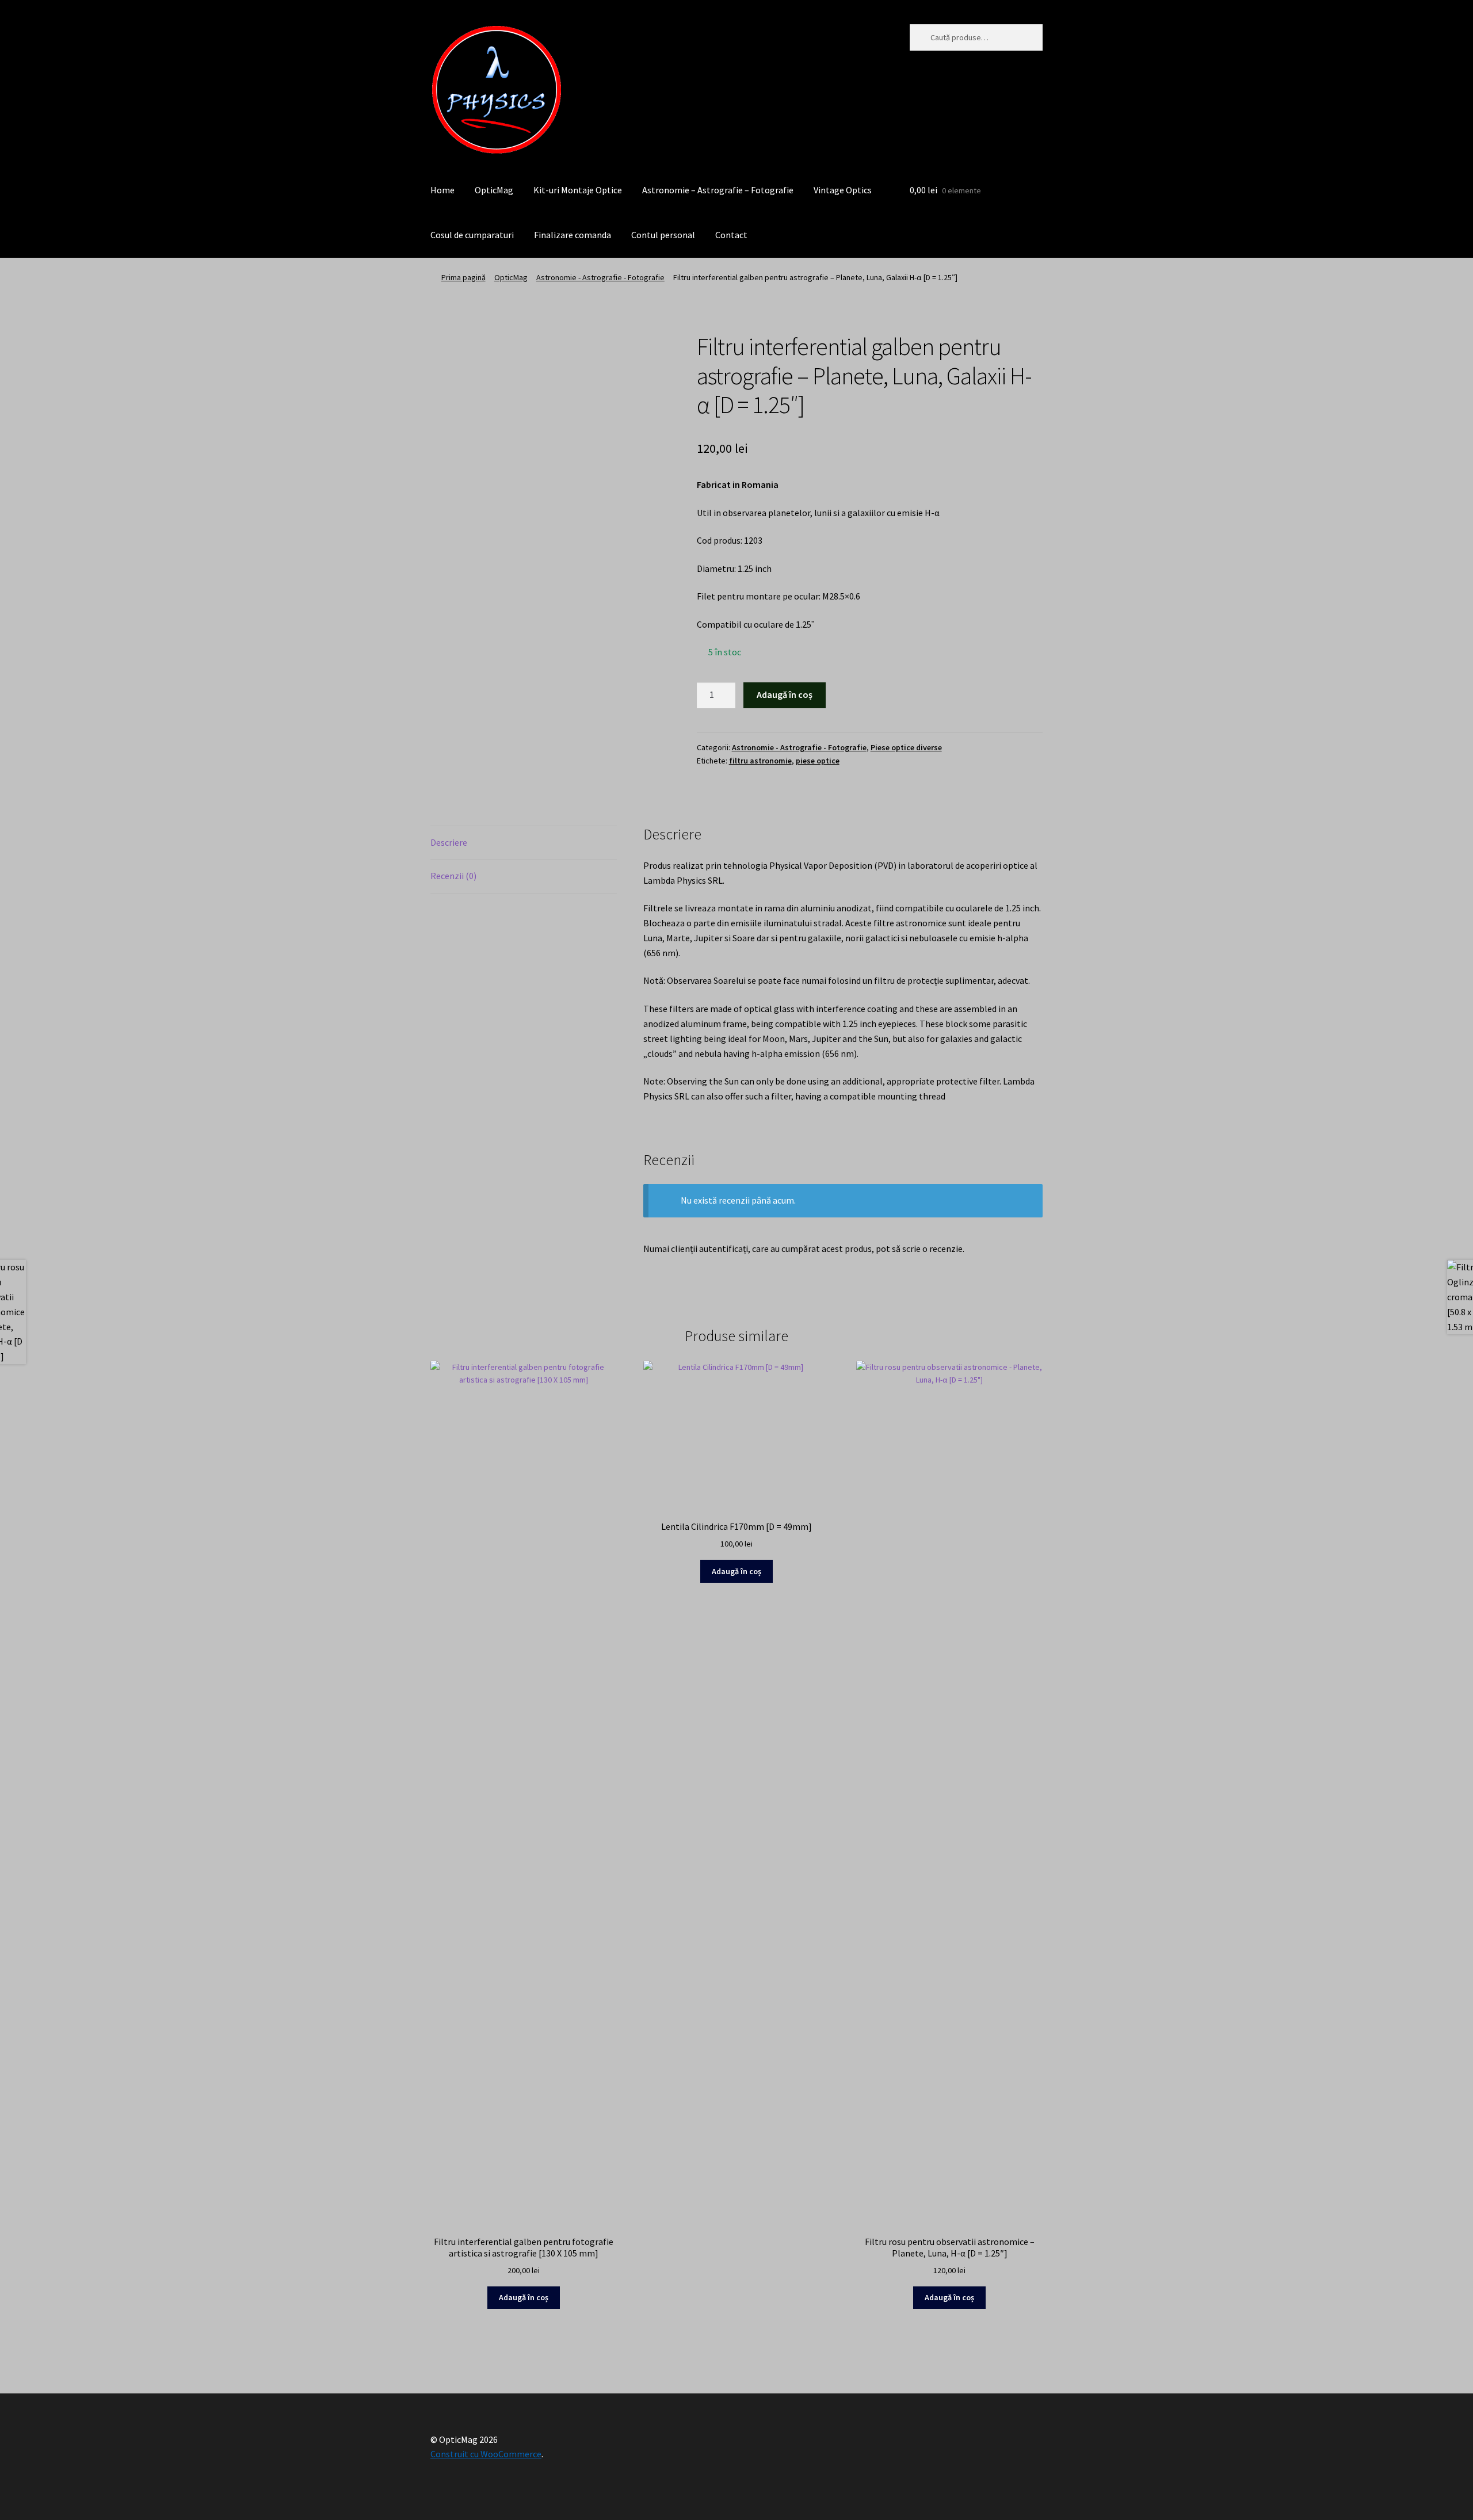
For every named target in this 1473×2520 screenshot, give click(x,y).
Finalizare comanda (573, 235)
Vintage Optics (843, 190)
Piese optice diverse (906, 747)
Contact (731, 235)
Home (442, 190)
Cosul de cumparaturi (472, 235)
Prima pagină (463, 277)
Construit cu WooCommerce (486, 2454)
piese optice (818, 761)
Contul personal (663, 235)
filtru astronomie (760, 761)
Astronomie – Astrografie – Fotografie (718, 190)
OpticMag (494, 190)
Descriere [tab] (449, 842)
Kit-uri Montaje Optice (578, 190)
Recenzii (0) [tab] (453, 876)
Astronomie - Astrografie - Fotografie (600, 277)
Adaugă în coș (785, 694)
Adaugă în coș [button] (524, 2297)
